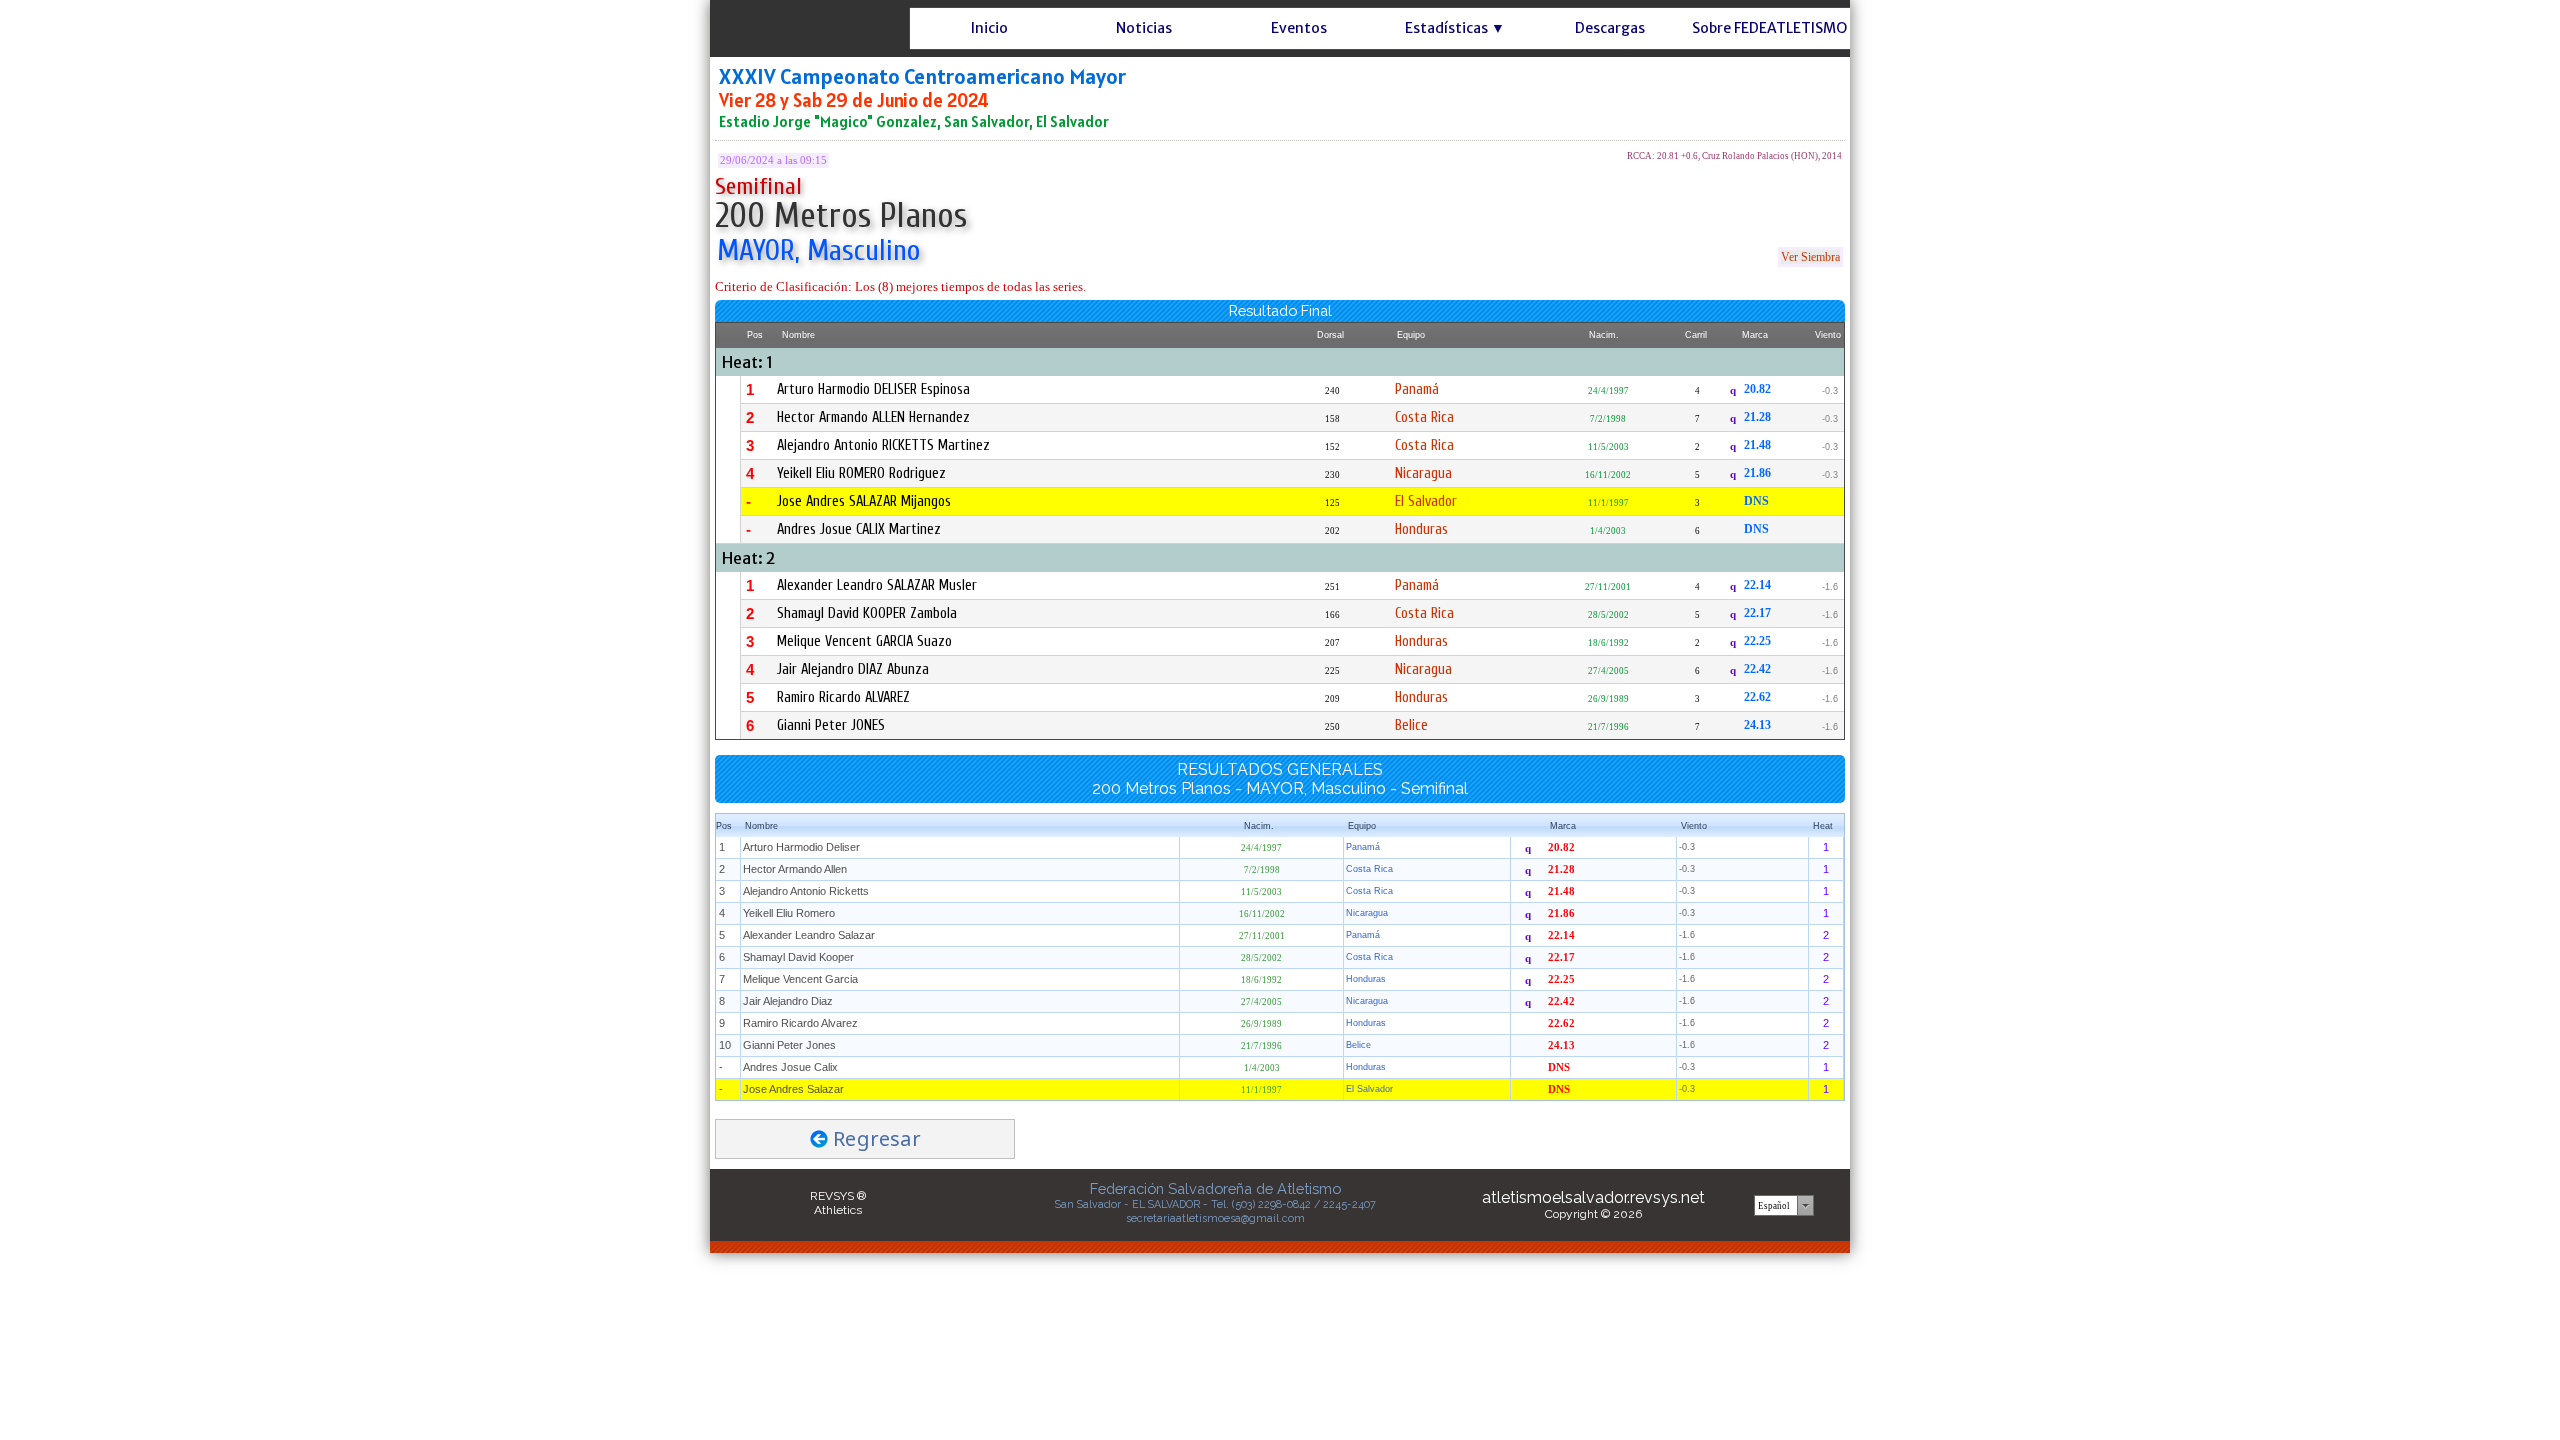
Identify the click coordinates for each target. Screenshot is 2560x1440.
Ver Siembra (1810, 257)
